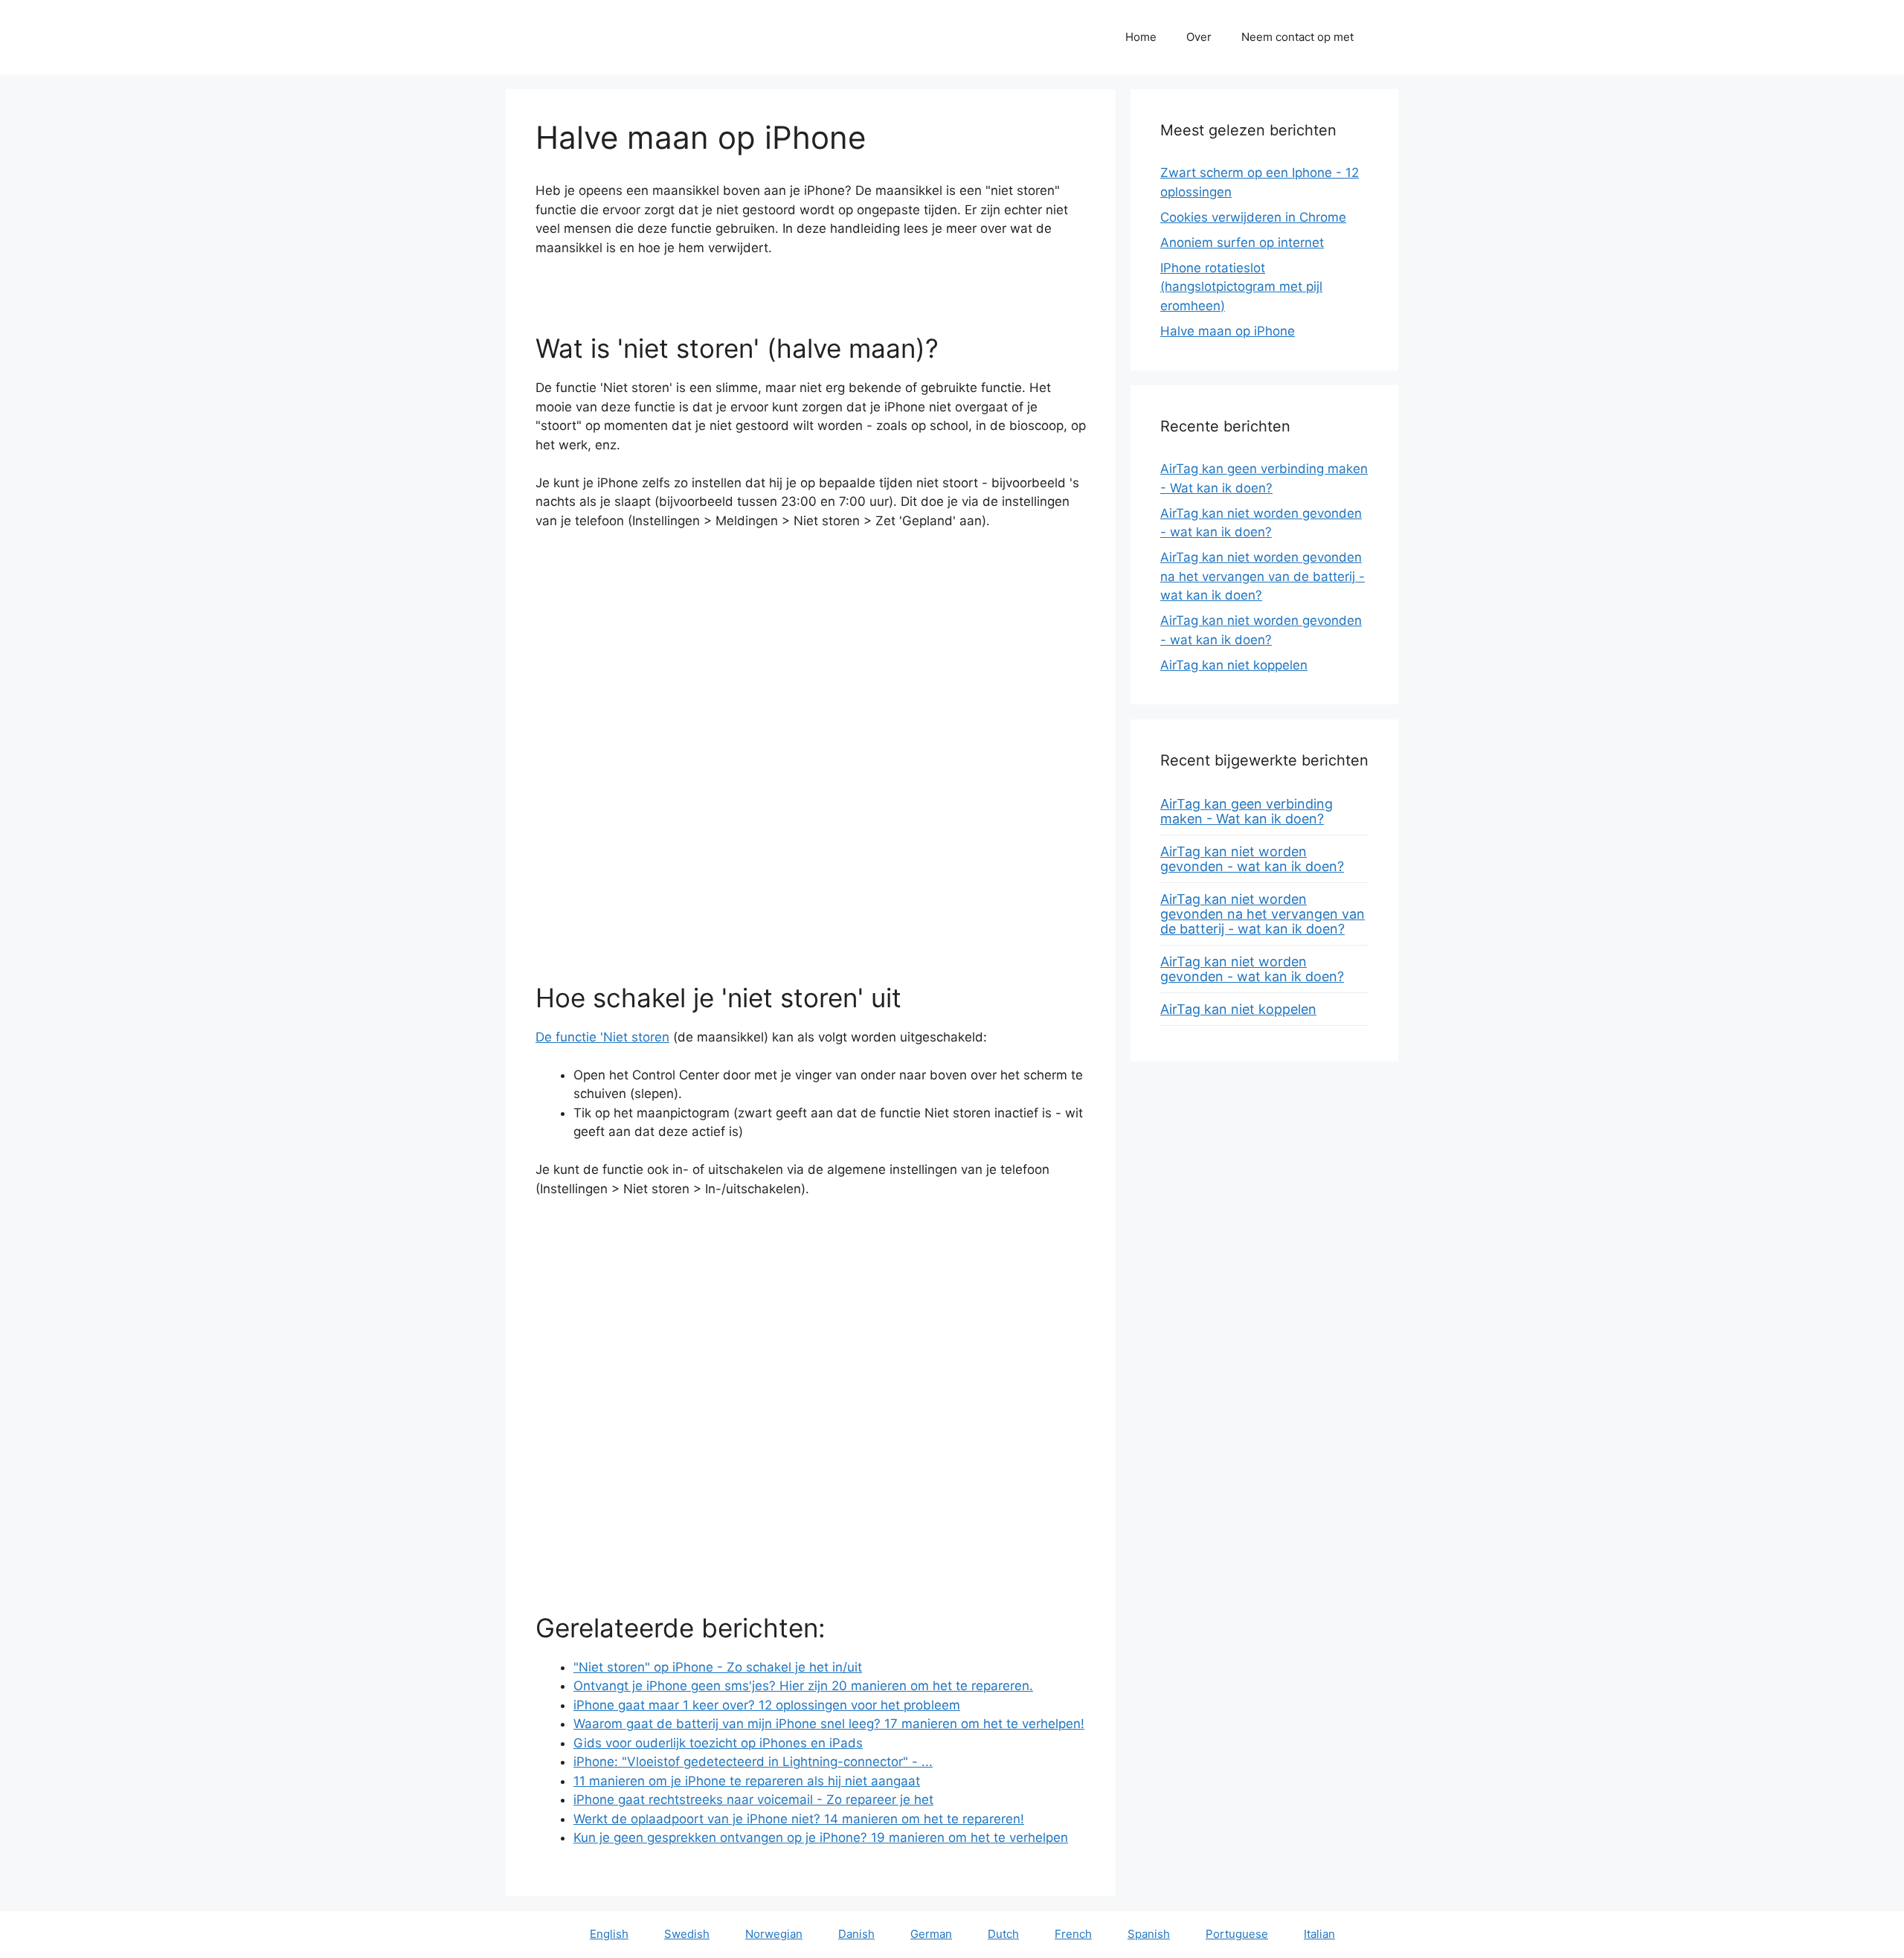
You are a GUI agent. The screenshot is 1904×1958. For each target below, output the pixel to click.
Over (1199, 37)
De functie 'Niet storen (602, 1037)
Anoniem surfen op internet (1242, 243)
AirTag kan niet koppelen (1234, 665)
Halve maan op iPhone (1228, 331)
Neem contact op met (1297, 37)
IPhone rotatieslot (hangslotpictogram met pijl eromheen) (1241, 287)
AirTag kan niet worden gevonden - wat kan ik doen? (1252, 859)
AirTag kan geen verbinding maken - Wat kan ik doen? (1247, 811)
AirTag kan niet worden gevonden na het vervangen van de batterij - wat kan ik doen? (1263, 576)
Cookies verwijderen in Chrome (1253, 217)
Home (1141, 37)
